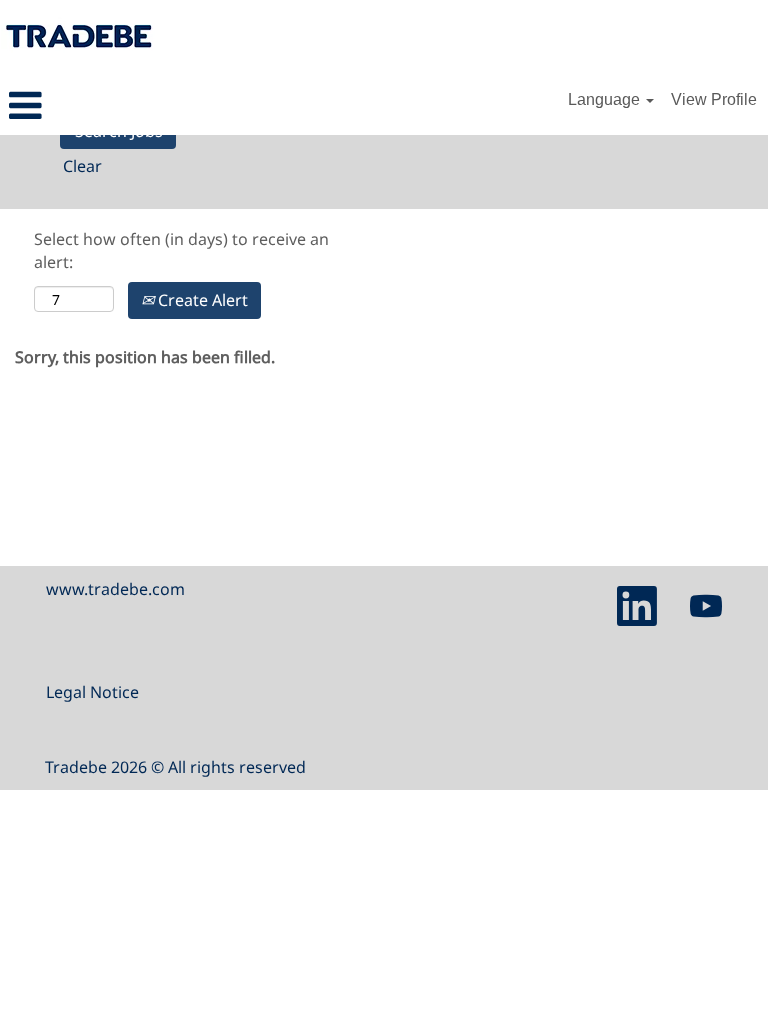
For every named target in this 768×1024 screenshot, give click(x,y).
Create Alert (201, 300)
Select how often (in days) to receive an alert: (181, 250)
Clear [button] (82, 166)
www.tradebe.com (115, 589)
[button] (128, 106)
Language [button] (606, 99)
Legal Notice (92, 692)
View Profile (714, 99)
